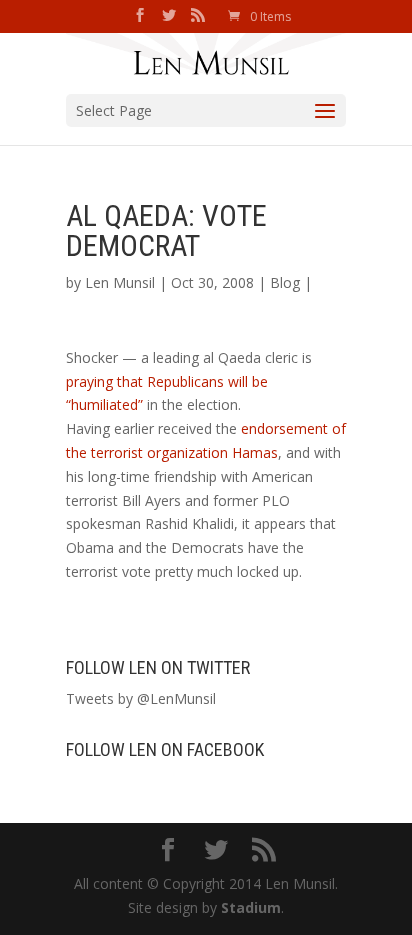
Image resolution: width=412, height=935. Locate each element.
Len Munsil (120, 282)
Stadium (251, 907)
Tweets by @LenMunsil (141, 698)
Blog (285, 282)
